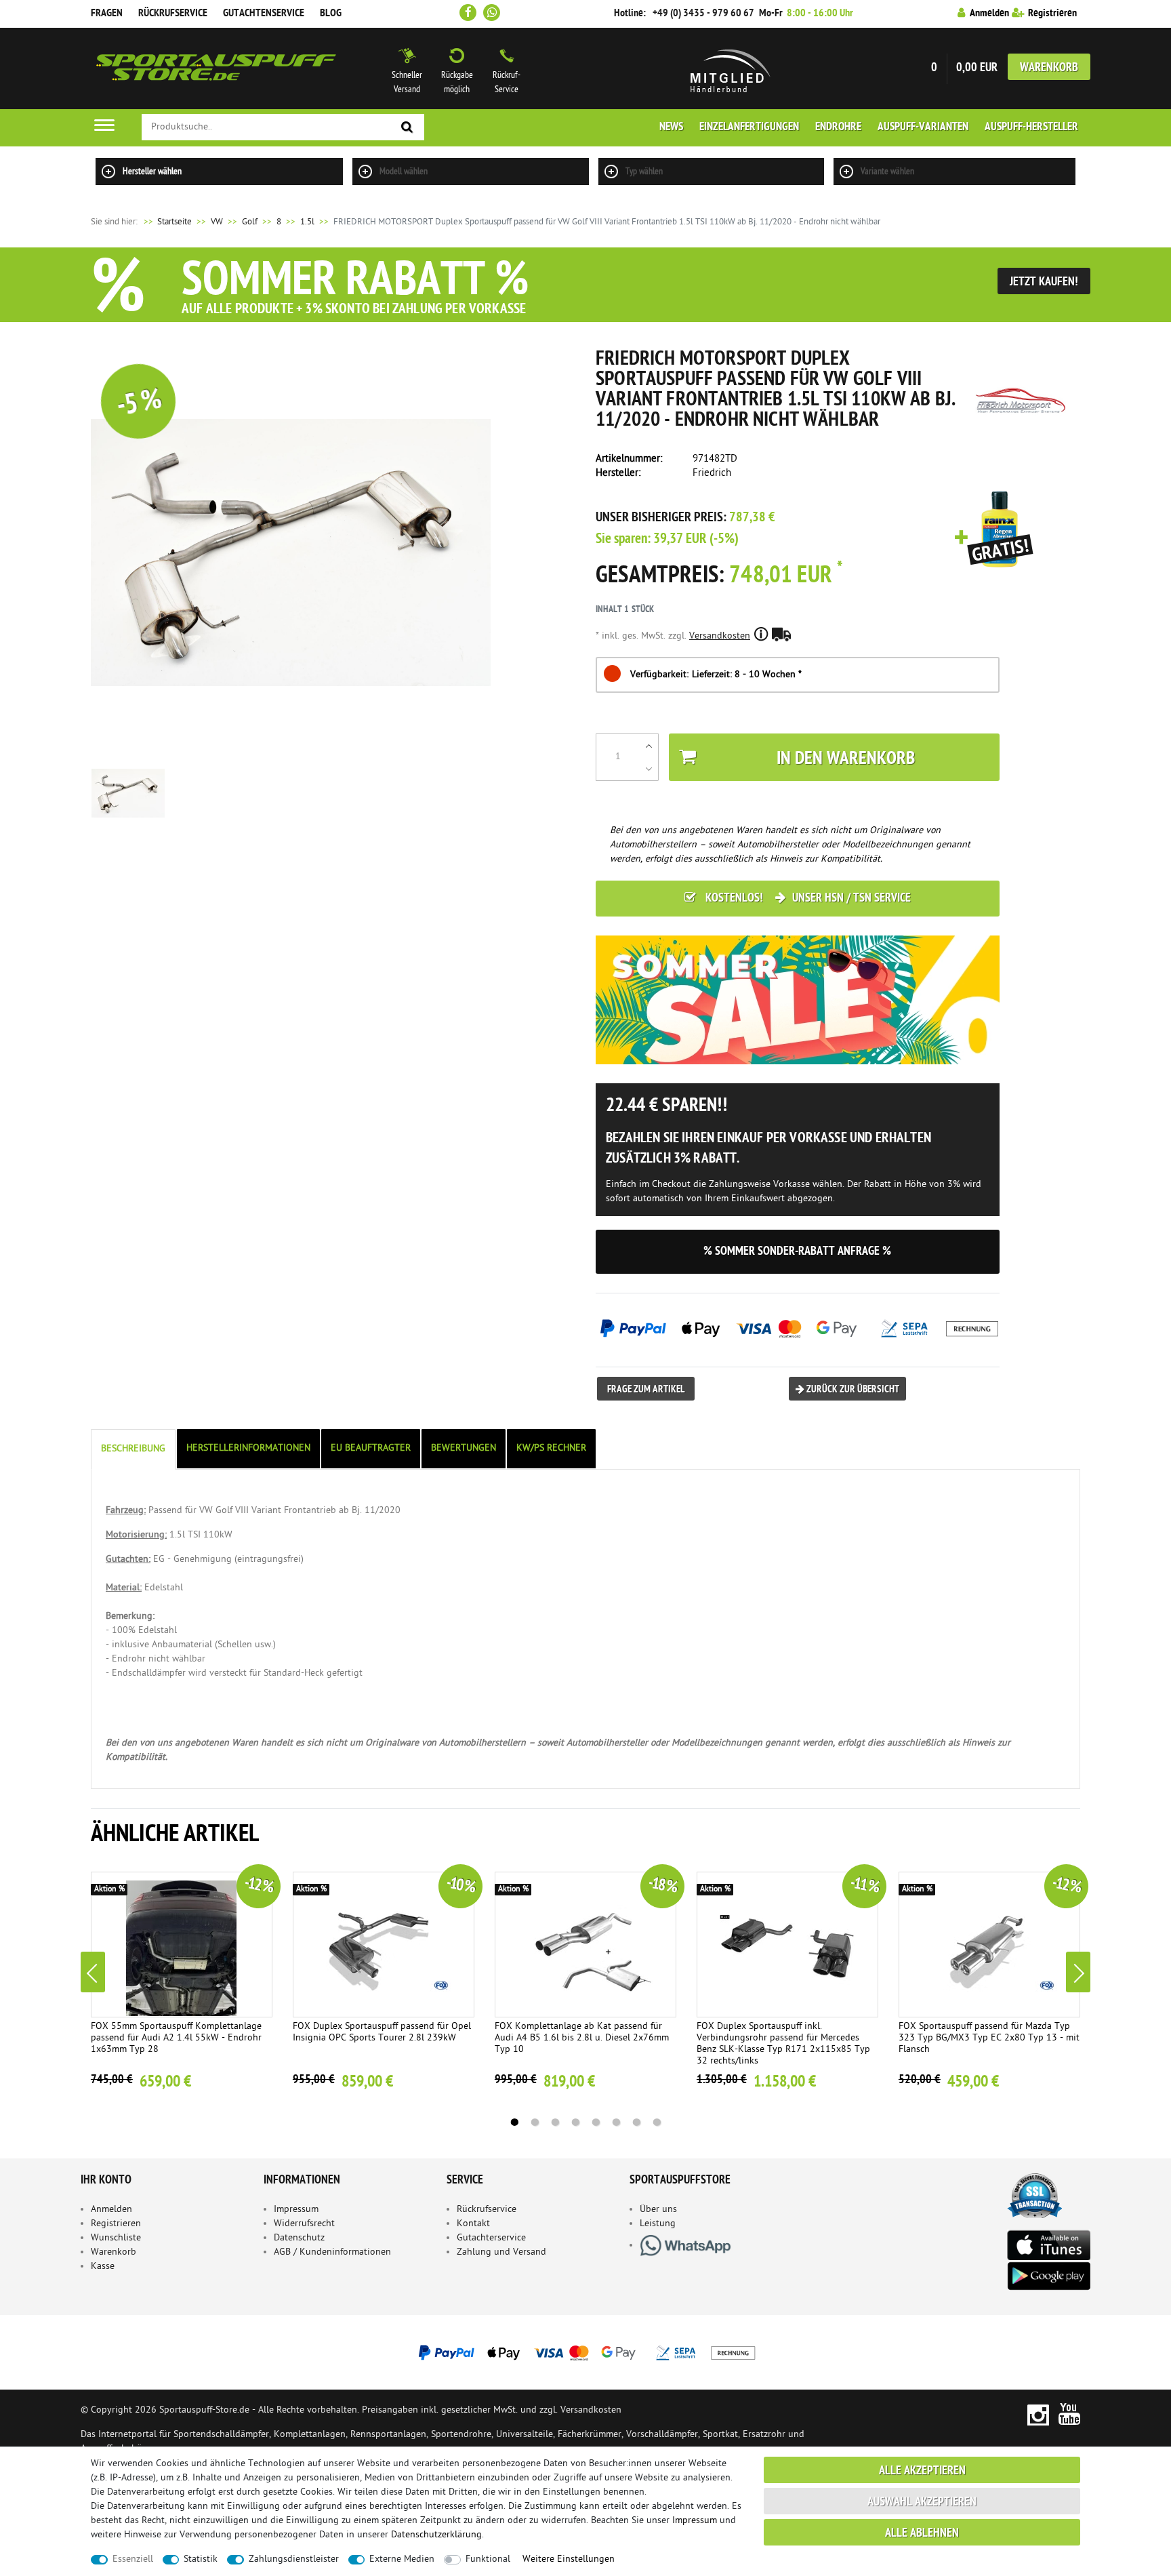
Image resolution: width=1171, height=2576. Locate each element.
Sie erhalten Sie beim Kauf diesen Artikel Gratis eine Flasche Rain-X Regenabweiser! (994, 530)
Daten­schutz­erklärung (436, 2535)
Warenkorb (1049, 68)
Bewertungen (464, 1448)
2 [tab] (535, 2122)
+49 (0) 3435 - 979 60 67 (703, 14)
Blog (331, 14)
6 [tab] (616, 2122)
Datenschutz (299, 2238)
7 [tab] (636, 2122)
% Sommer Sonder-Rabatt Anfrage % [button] (797, 1252)
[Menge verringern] (649, 769)
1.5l (307, 222)
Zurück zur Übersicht (852, 1390)
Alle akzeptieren (922, 2471)
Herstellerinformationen (248, 1448)
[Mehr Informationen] (585, 2352)
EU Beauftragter (371, 1448)
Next (1078, 1972)
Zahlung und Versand (501, 2252)
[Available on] (1048, 2244)
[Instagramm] (1038, 2414)
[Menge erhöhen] (649, 746)
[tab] (134, 1449)
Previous (93, 1972)
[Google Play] (1048, 2276)
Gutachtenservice (264, 14)
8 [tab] (657, 2122)
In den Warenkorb (846, 760)
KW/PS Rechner (551, 1448)
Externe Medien (402, 2559)
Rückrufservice (173, 14)
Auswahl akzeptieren (922, 2502)
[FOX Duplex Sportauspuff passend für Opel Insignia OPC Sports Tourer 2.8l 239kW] (384, 1945)
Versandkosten (720, 636)
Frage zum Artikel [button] (646, 1390)
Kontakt (473, 2224)
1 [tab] (514, 2122)
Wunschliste (116, 2238)
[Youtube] (1070, 2414)
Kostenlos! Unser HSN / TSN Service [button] (807, 899)
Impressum (296, 2210)
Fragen (107, 14)
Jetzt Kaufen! (1044, 282)
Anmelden (111, 2210)
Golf (250, 222)
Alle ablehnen (922, 2534)
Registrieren (116, 2224)
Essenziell (133, 2559)
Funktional (488, 2559)
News (671, 127)
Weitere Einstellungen (569, 2559)
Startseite (167, 222)
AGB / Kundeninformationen (332, 2252)
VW (217, 222)
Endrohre (838, 127)
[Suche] (407, 128)
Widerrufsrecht (304, 2224)
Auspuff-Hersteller (1031, 127)
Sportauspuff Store (216, 68)
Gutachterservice (491, 2238)
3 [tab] (555, 2122)
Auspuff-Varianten (923, 127)
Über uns (658, 2210)
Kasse (103, 2267)
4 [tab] (575, 2122)
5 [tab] (596, 2122)
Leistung (658, 2224)
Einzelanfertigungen (749, 127)
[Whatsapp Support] (492, 13)
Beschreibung (133, 1449)
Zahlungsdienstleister (294, 2559)
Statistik (201, 2559)
